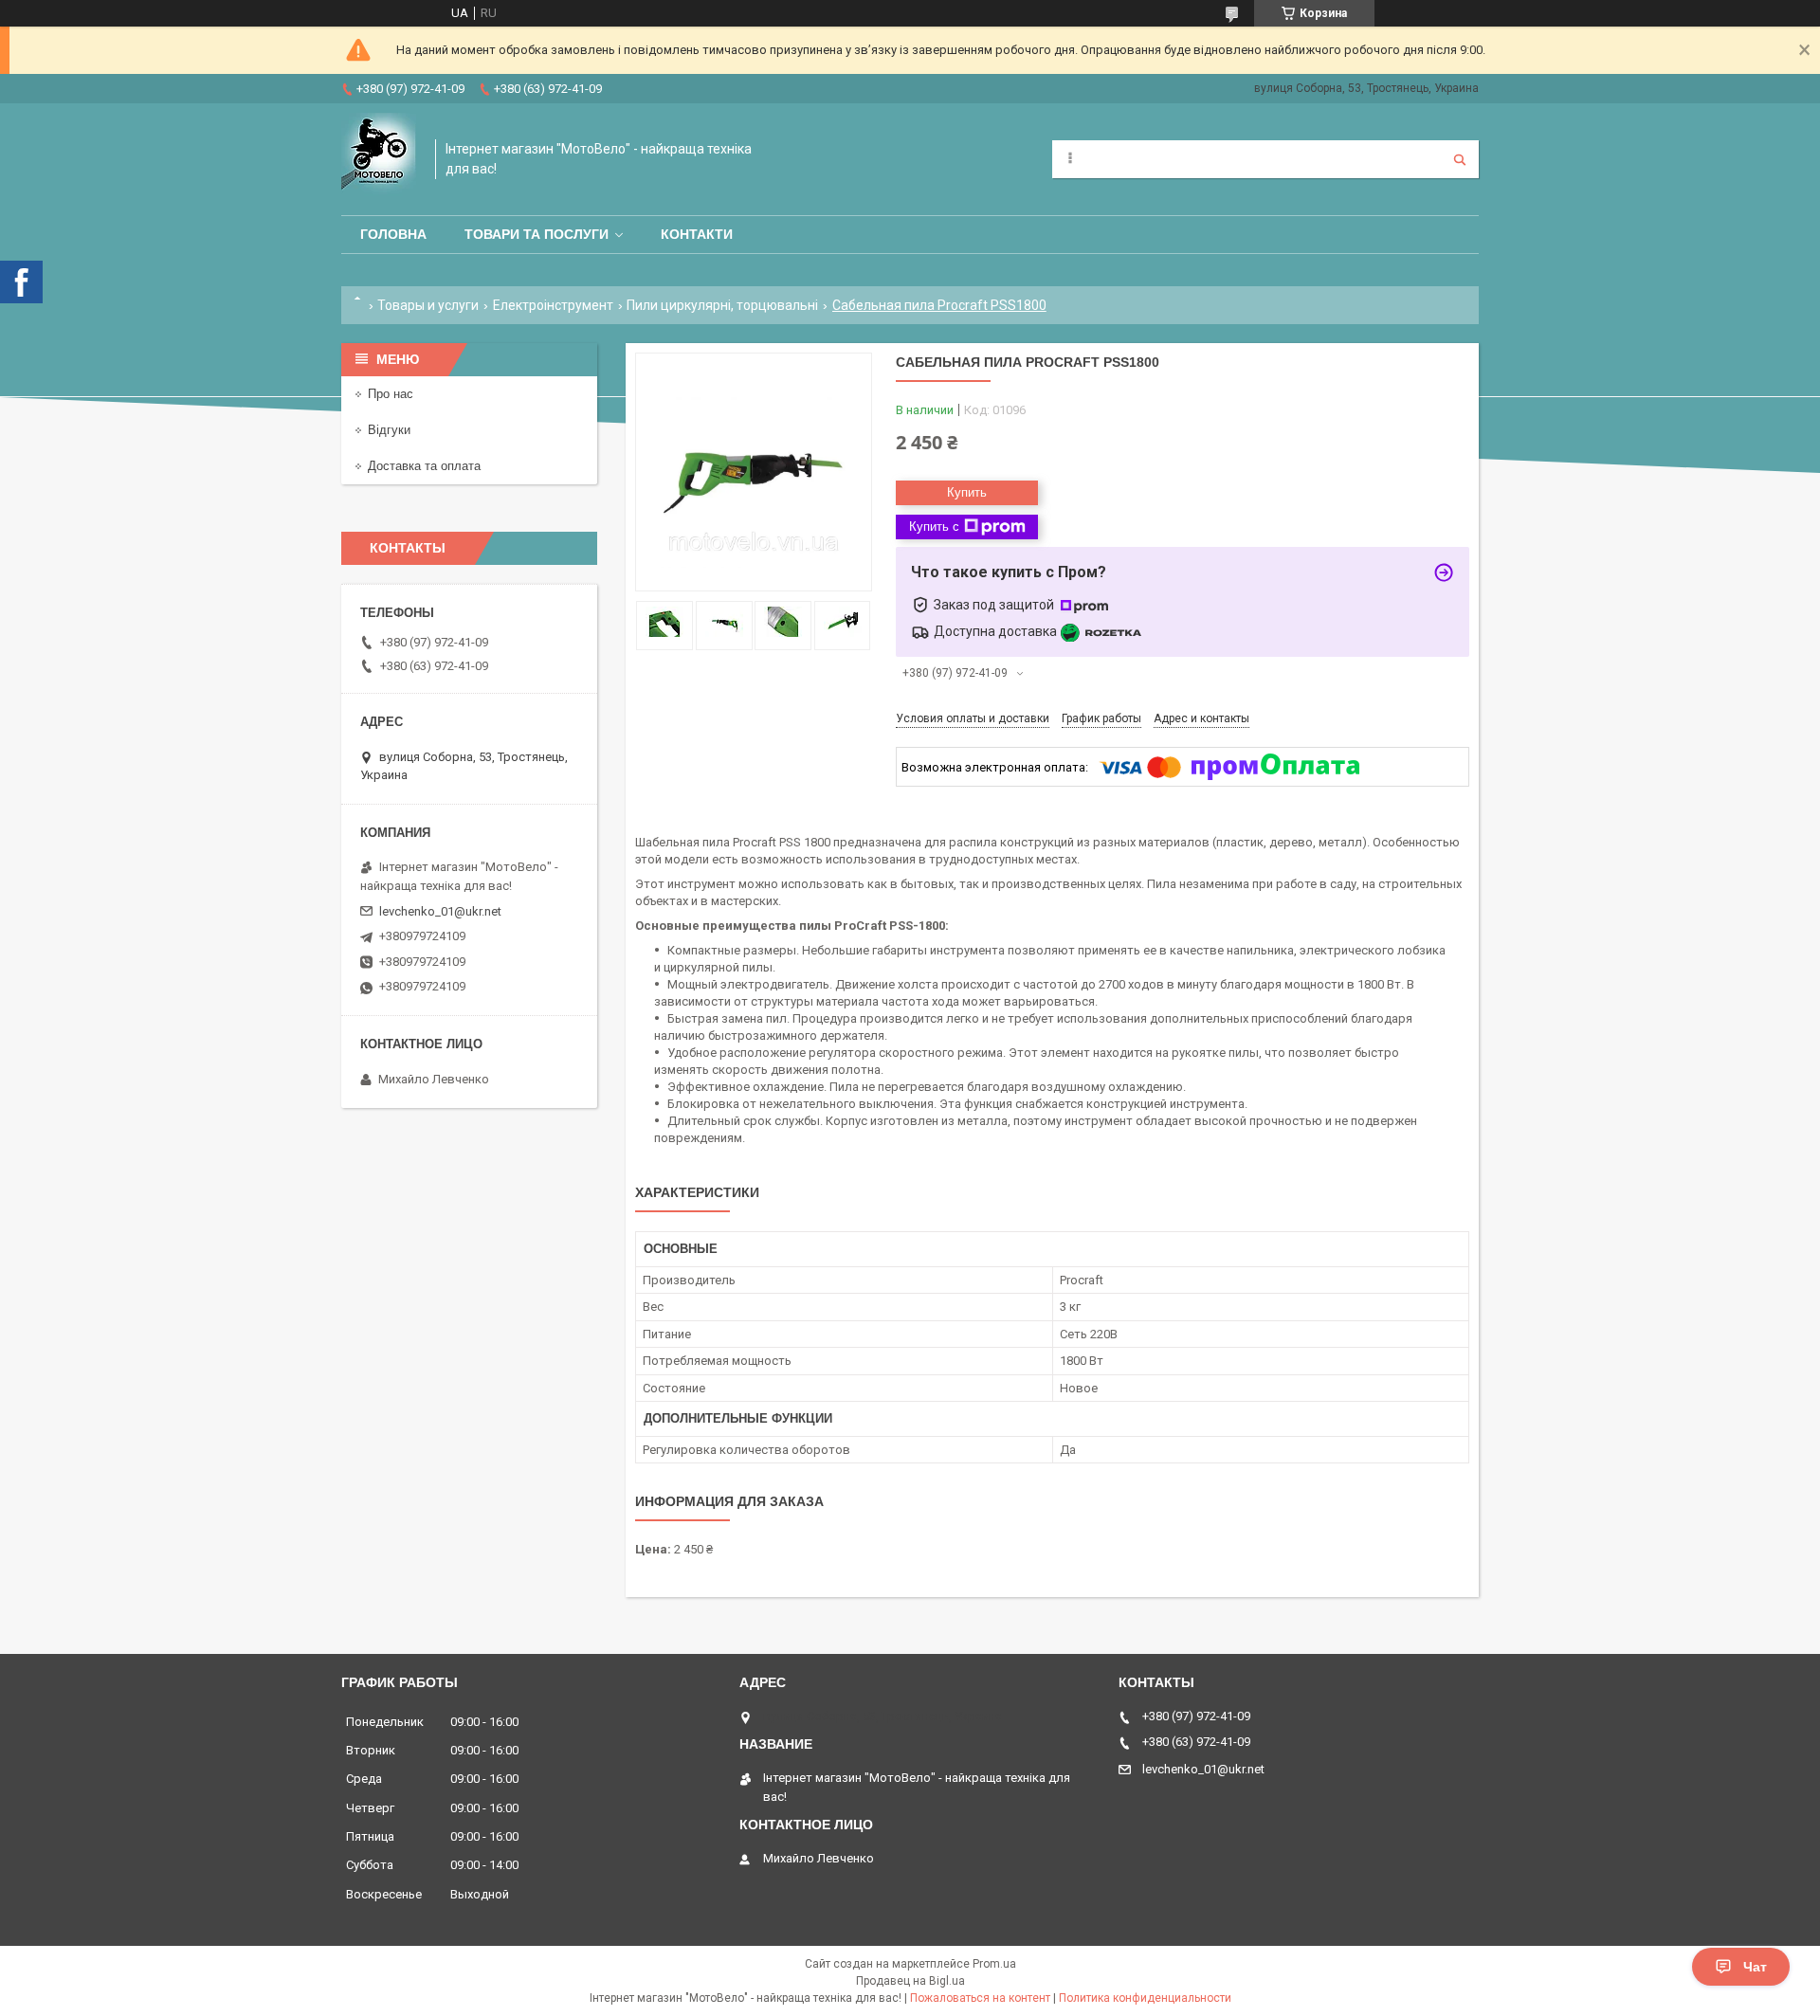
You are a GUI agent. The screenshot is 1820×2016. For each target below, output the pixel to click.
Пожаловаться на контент (980, 1998)
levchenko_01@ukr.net (440, 911)
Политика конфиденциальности (1145, 1998)
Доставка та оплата (424, 466)
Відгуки (389, 430)
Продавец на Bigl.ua (910, 1981)
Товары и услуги (428, 305)
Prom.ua (994, 1964)
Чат (1755, 1967)
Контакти (697, 234)
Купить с (934, 527)
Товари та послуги (537, 234)
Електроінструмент (553, 305)
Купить (967, 492)
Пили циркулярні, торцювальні (722, 305)
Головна (393, 234)
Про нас (391, 394)
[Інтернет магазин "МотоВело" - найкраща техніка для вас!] (379, 159)
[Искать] (1460, 159)
